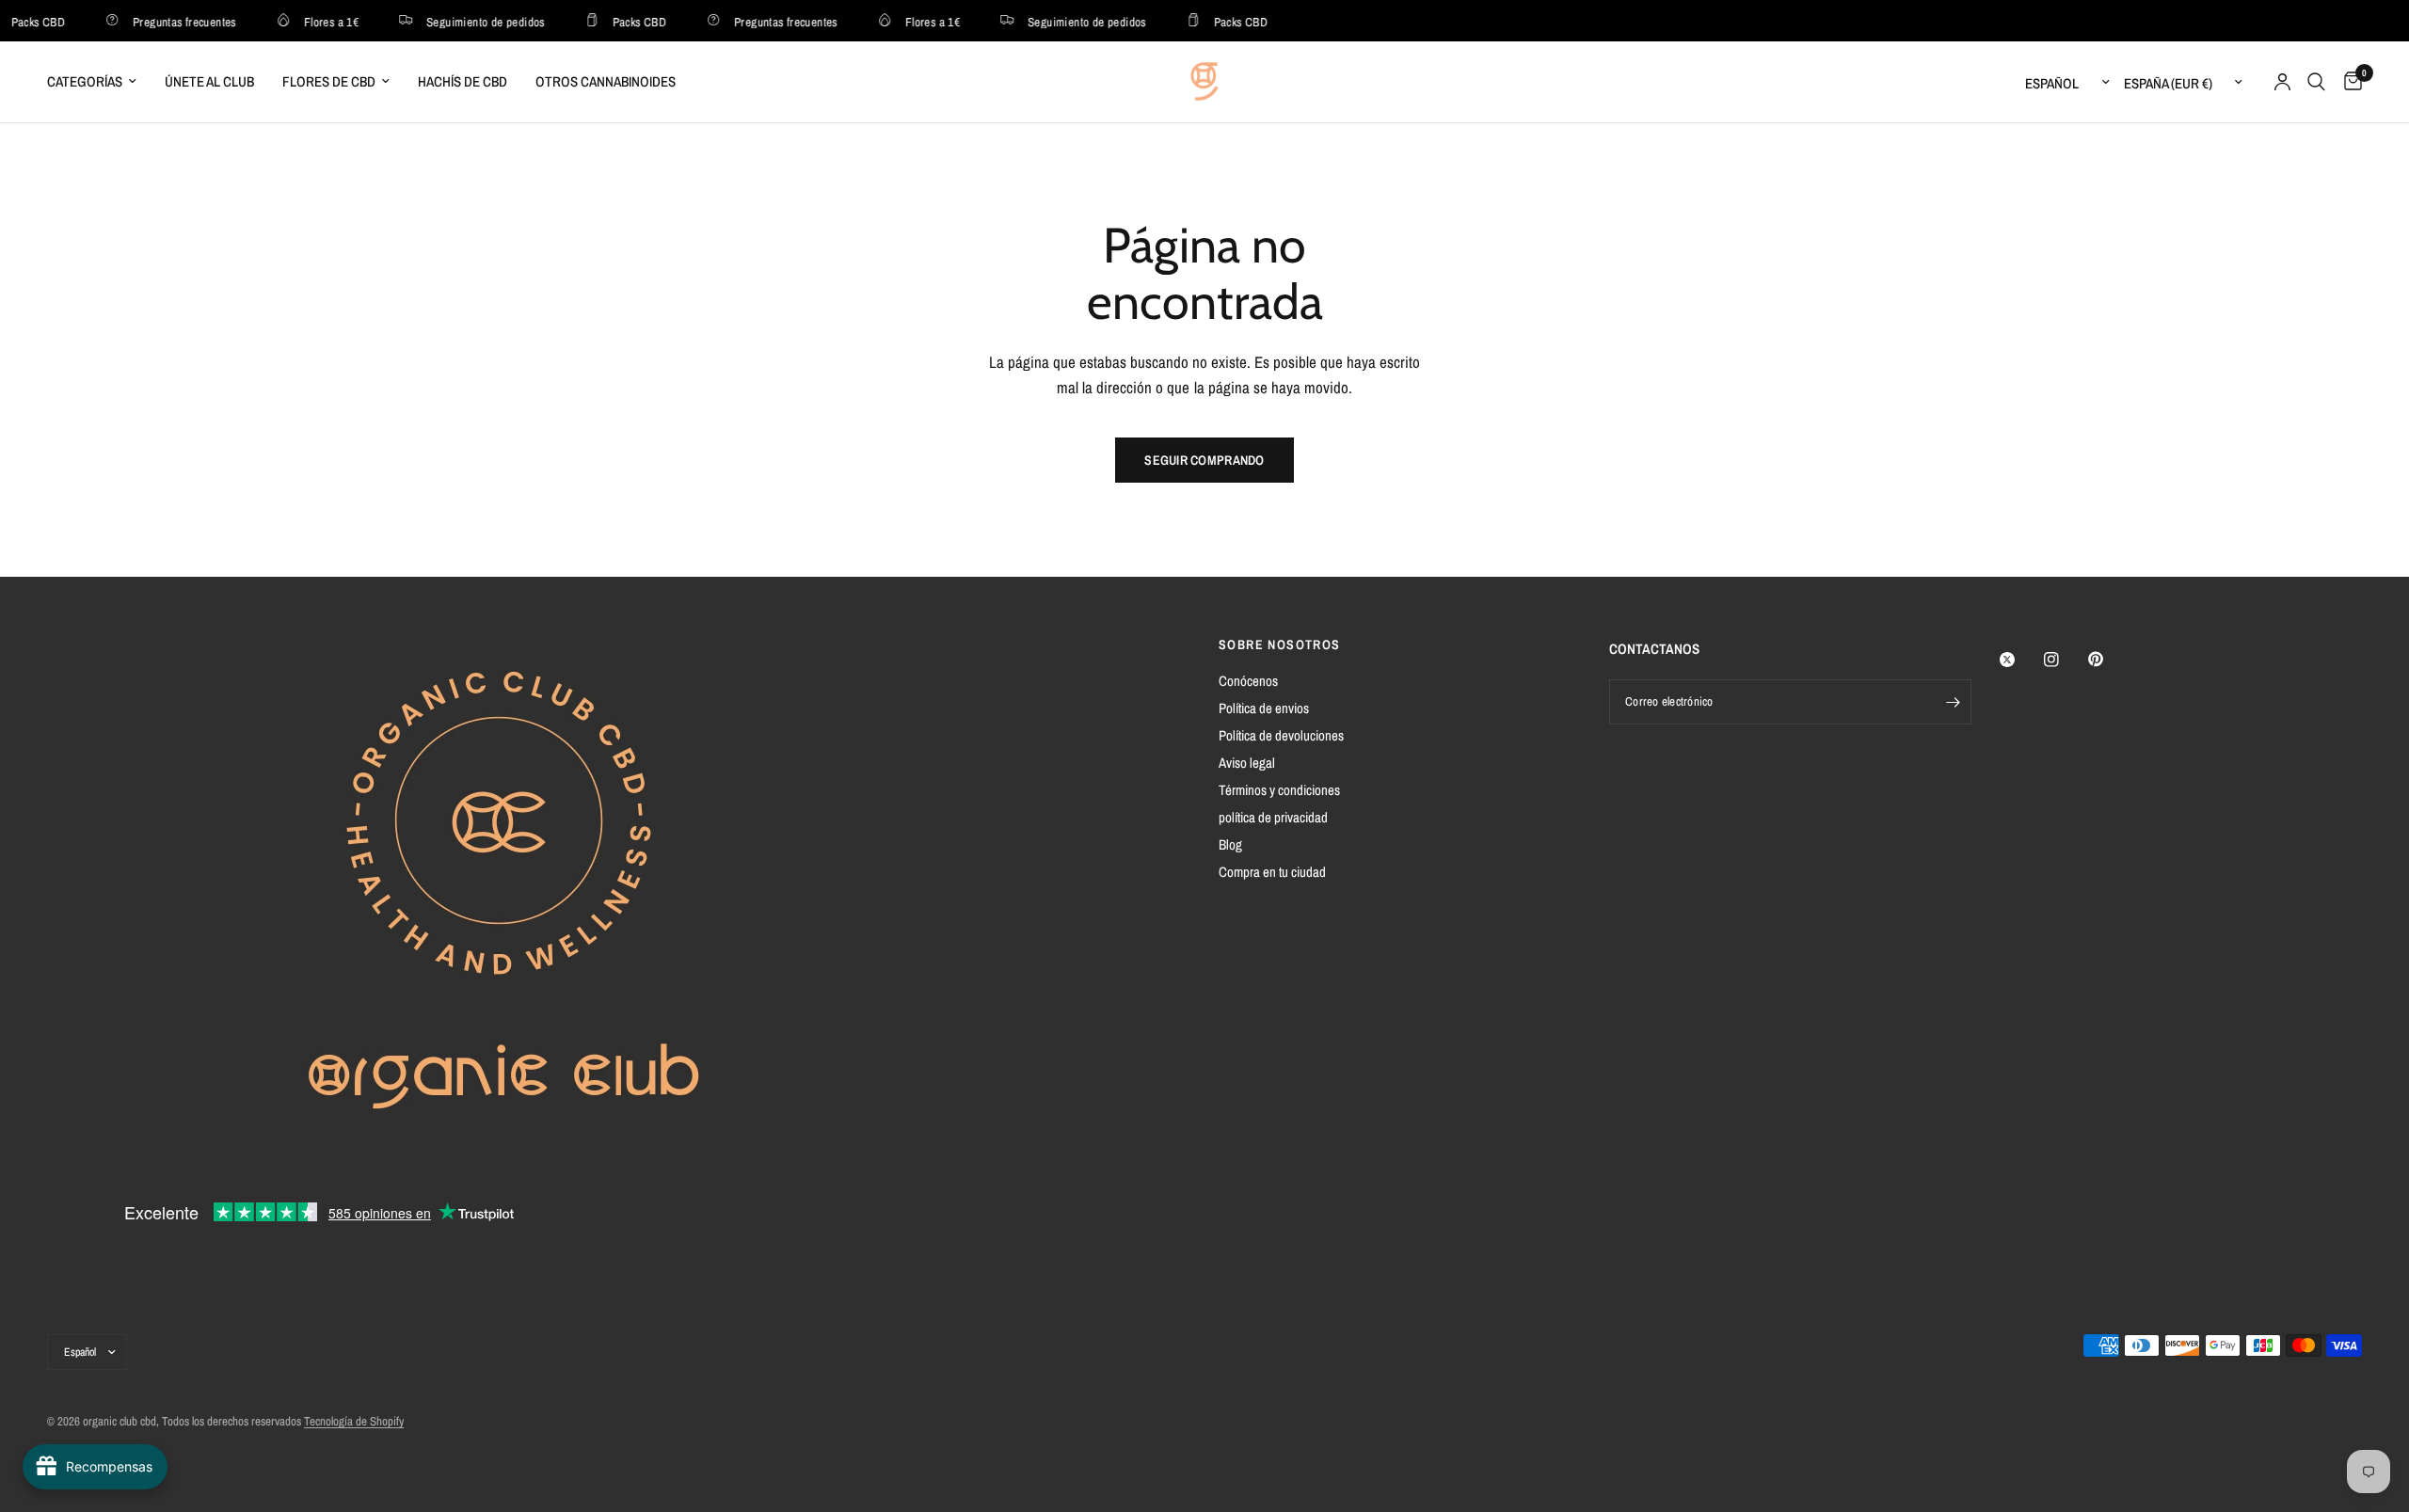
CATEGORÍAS (85, 81)
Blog (1230, 844)
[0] (2348, 82)
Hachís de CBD (463, 81)
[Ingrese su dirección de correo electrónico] (1953, 702)
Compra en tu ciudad (1272, 872)
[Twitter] (2020, 660)
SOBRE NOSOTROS (1280, 645)
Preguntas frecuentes (172, 21)
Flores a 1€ (319, 21)
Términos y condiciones (1279, 790)
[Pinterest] (2109, 659)
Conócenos (1248, 681)
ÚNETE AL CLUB (209, 81)
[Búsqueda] (2316, 82)
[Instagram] (2065, 660)
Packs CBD (628, 21)
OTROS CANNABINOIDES (606, 81)
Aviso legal (1247, 763)
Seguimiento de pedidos (473, 21)
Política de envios (1264, 708)
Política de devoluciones (1281, 735)
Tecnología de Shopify (354, 1421)
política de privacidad (1273, 817)
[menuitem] (99, 82)
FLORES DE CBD (329, 81)
